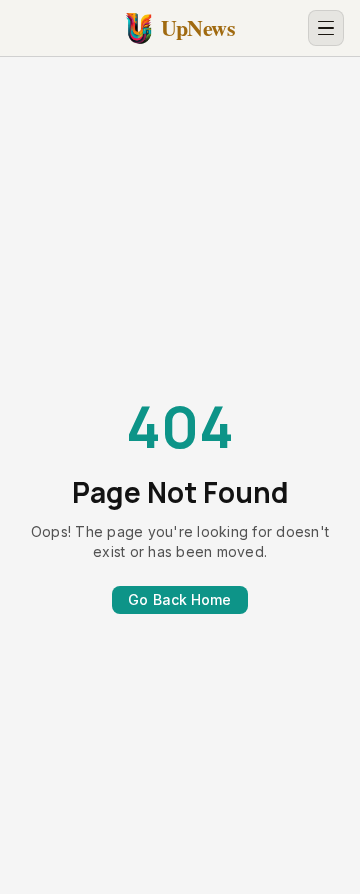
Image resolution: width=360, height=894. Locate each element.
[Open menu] (326, 28)
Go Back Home (179, 599)
